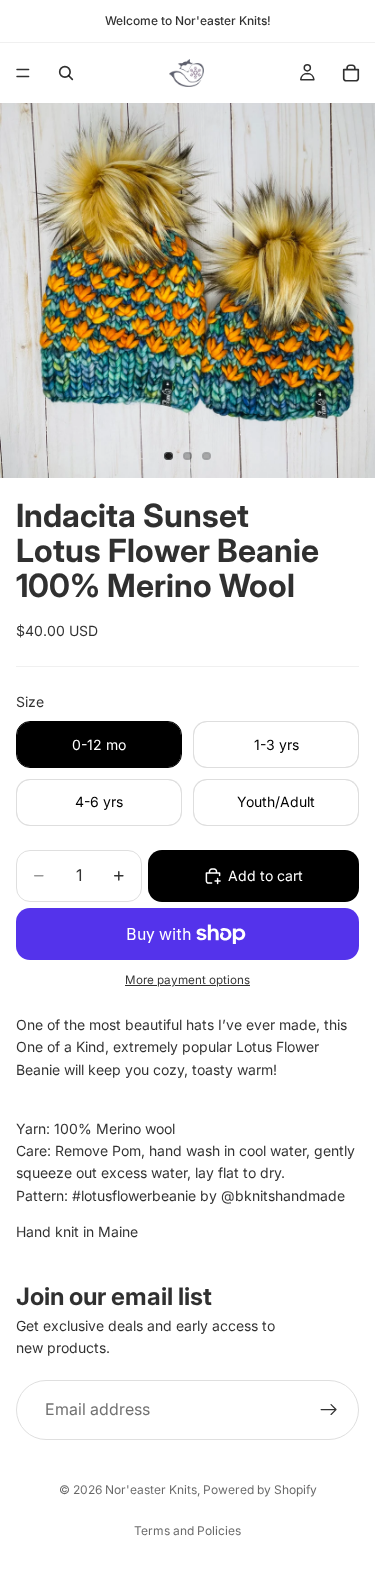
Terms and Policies (187, 1530)
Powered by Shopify (260, 1489)
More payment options (187, 980)
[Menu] (23, 73)
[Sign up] (329, 1409)
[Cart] (351, 73)
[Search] (66, 73)
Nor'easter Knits (151, 1489)
